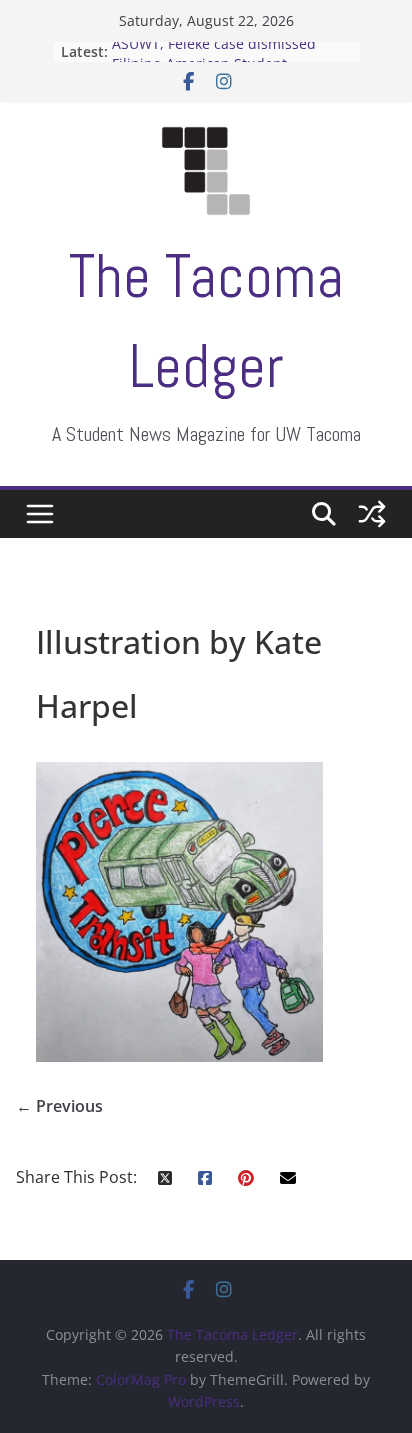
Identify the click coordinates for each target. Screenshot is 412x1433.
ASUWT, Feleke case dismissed (214, 48)
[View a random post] (372, 514)
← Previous (59, 1106)
